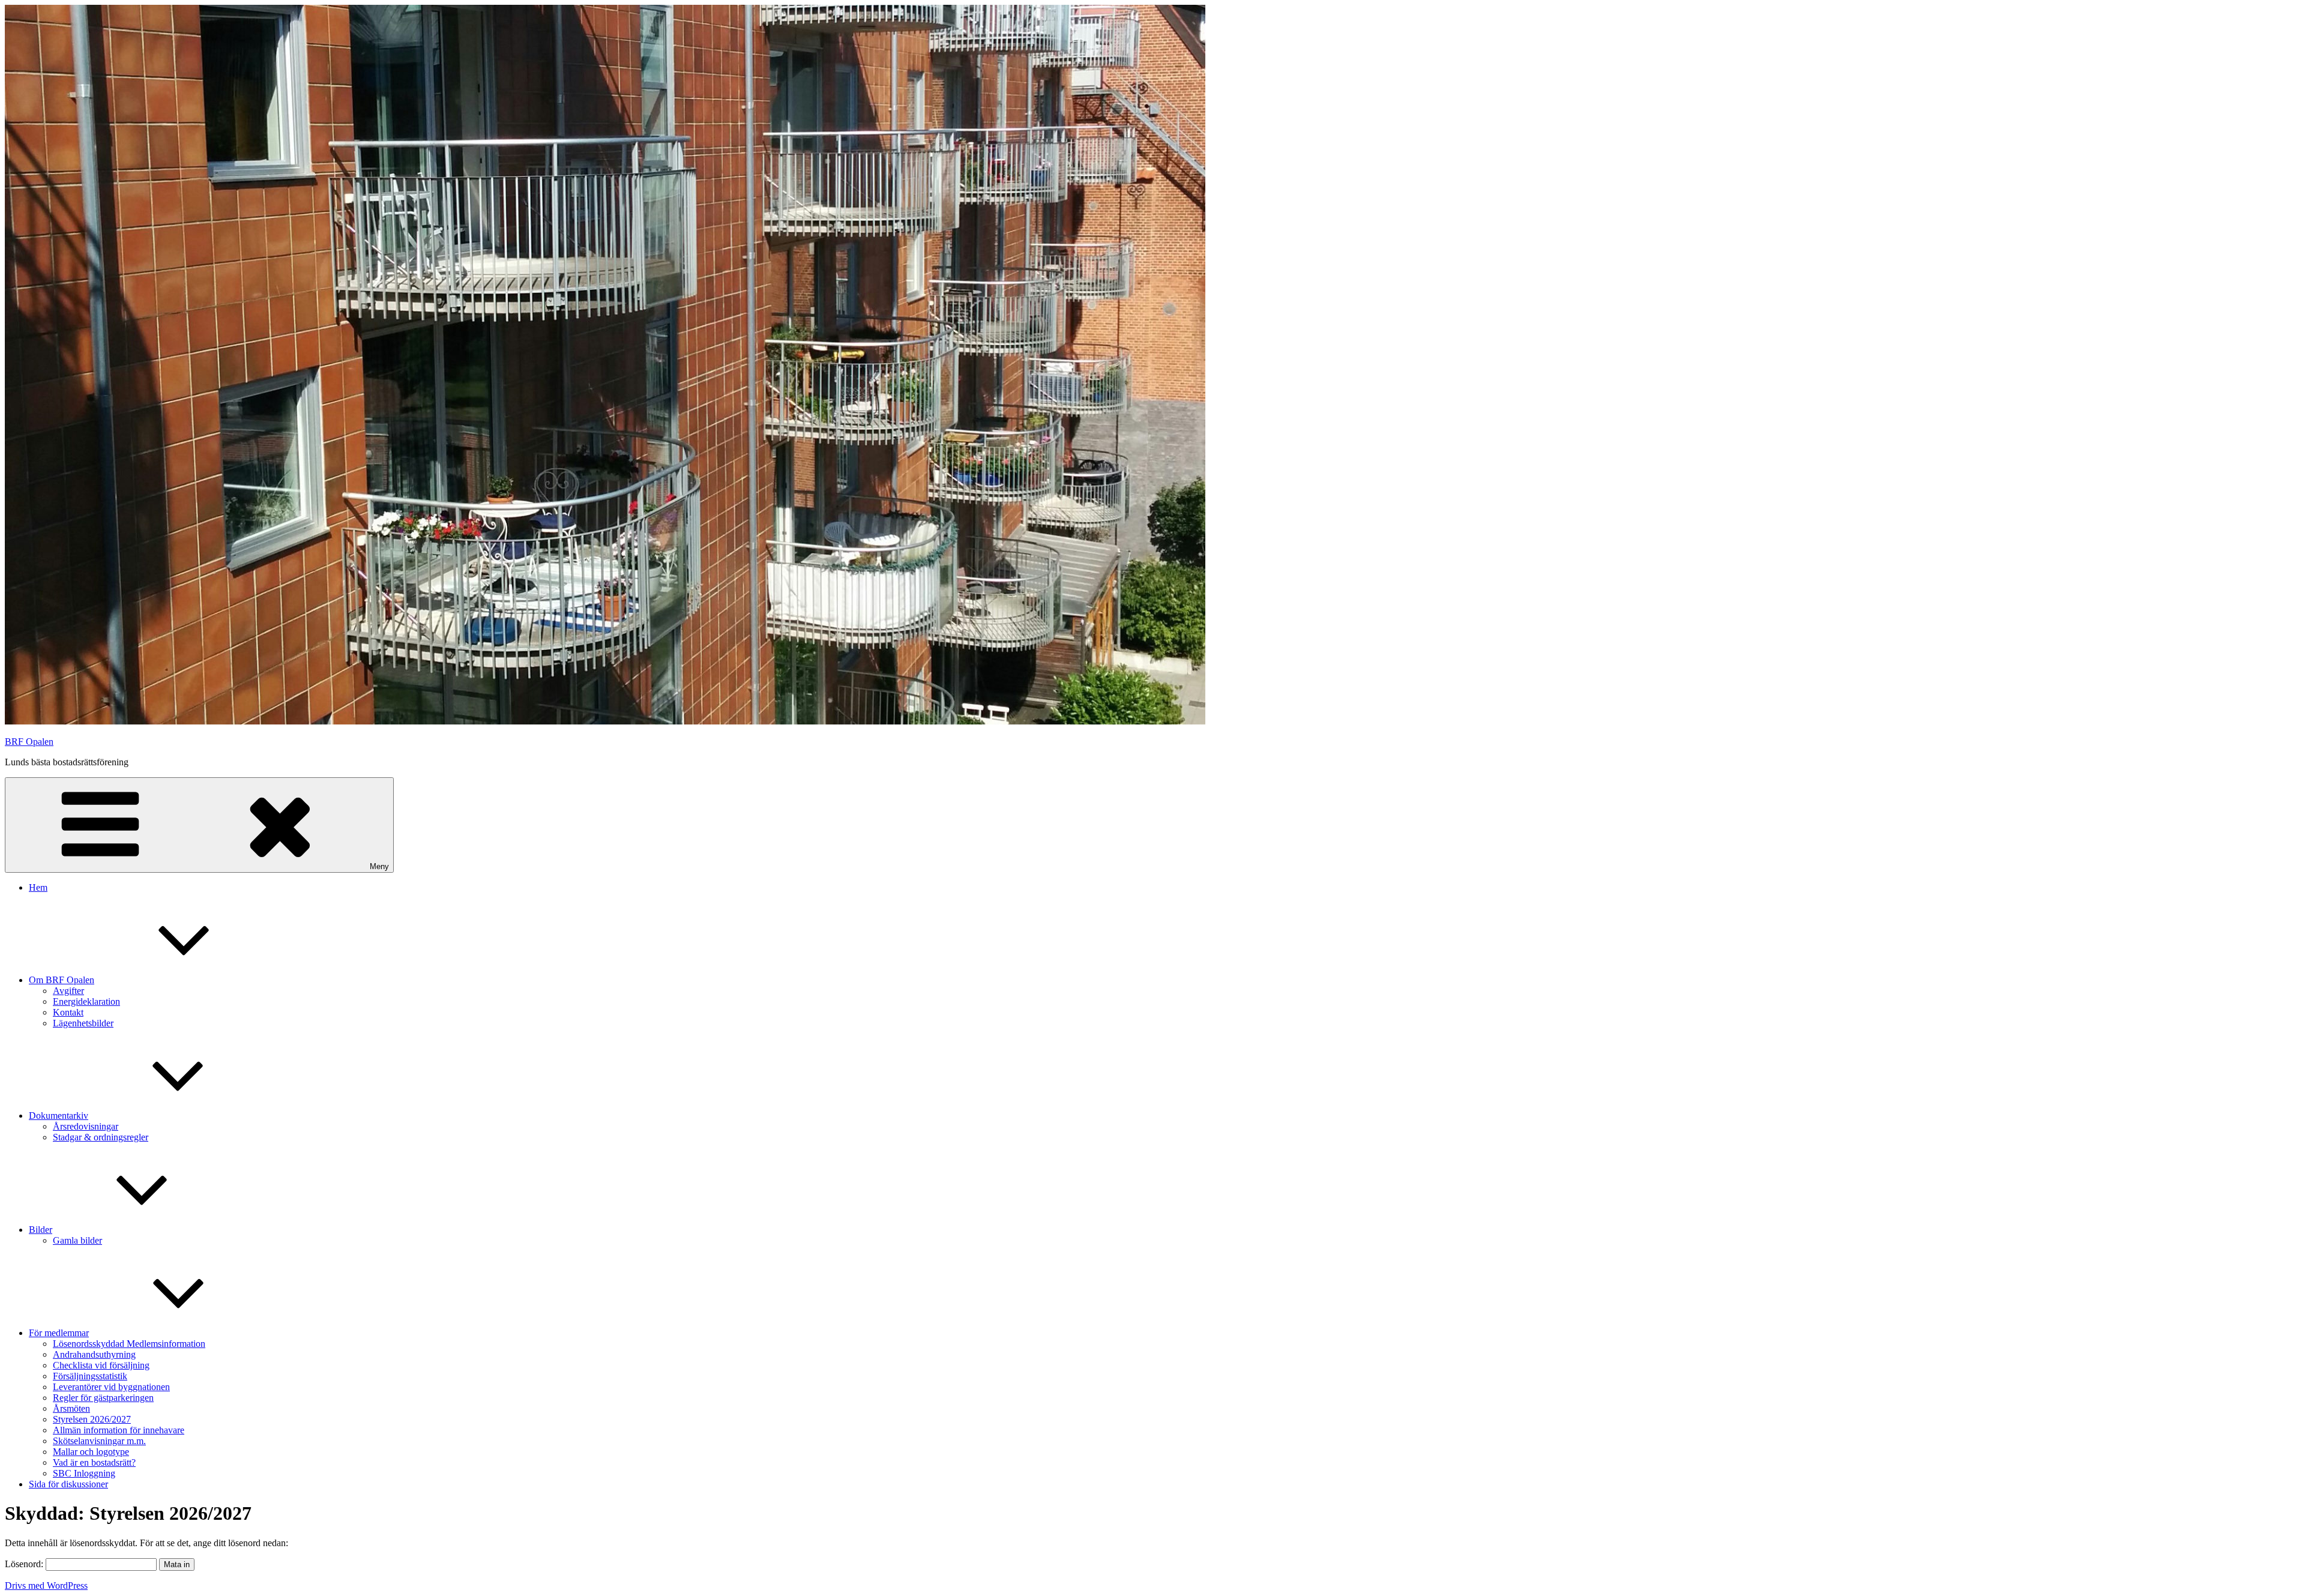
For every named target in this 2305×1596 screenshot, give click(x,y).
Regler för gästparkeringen (103, 1398)
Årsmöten (71, 1408)
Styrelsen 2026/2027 (92, 1419)
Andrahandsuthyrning (94, 1354)
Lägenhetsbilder (83, 1023)
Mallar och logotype (91, 1452)
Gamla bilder (77, 1240)
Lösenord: (25, 1564)
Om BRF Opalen (62, 980)
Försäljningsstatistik (90, 1376)
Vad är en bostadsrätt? (94, 1462)
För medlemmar (59, 1333)
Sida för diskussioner (68, 1484)
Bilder (41, 1230)
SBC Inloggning (84, 1473)
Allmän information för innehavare (119, 1430)
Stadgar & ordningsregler (101, 1137)
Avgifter (68, 991)
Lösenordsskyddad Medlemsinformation (129, 1344)
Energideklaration (86, 1001)
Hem (38, 887)
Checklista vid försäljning (101, 1365)
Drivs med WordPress (46, 1585)
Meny (379, 866)
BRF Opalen (29, 742)
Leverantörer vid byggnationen (111, 1387)
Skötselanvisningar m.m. (99, 1441)
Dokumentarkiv (59, 1116)
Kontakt (68, 1012)
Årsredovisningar (86, 1126)
